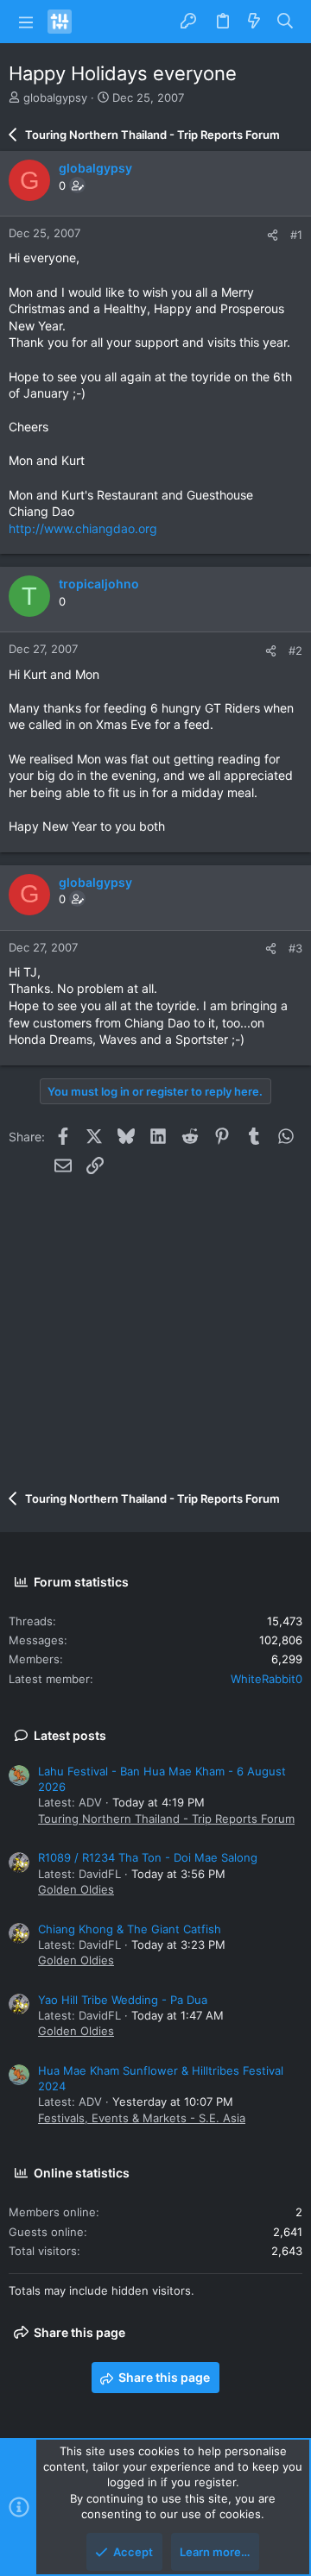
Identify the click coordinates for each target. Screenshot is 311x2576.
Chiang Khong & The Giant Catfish (130, 1929)
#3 (295, 948)
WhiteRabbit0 (267, 1679)
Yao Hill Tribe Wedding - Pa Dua (123, 2000)
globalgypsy (55, 97)
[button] (26, 22)
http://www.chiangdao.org (83, 528)
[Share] (273, 235)
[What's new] (254, 22)
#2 (295, 650)
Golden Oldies (76, 1889)
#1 (296, 235)
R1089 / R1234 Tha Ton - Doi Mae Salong (148, 1857)
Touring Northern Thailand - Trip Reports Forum (166, 1819)
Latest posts (70, 1735)
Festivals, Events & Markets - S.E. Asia (142, 2118)
